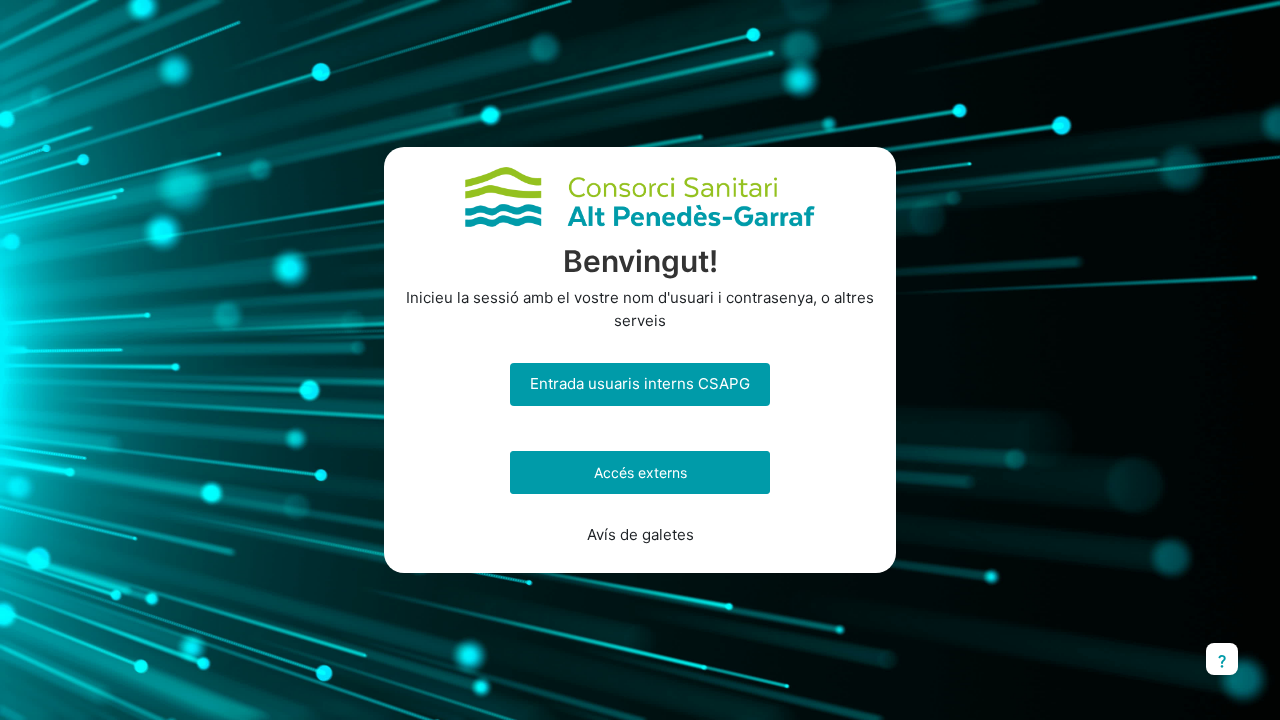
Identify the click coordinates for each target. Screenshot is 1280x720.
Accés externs (640, 472)
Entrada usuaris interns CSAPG (640, 383)
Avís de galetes (640, 534)
